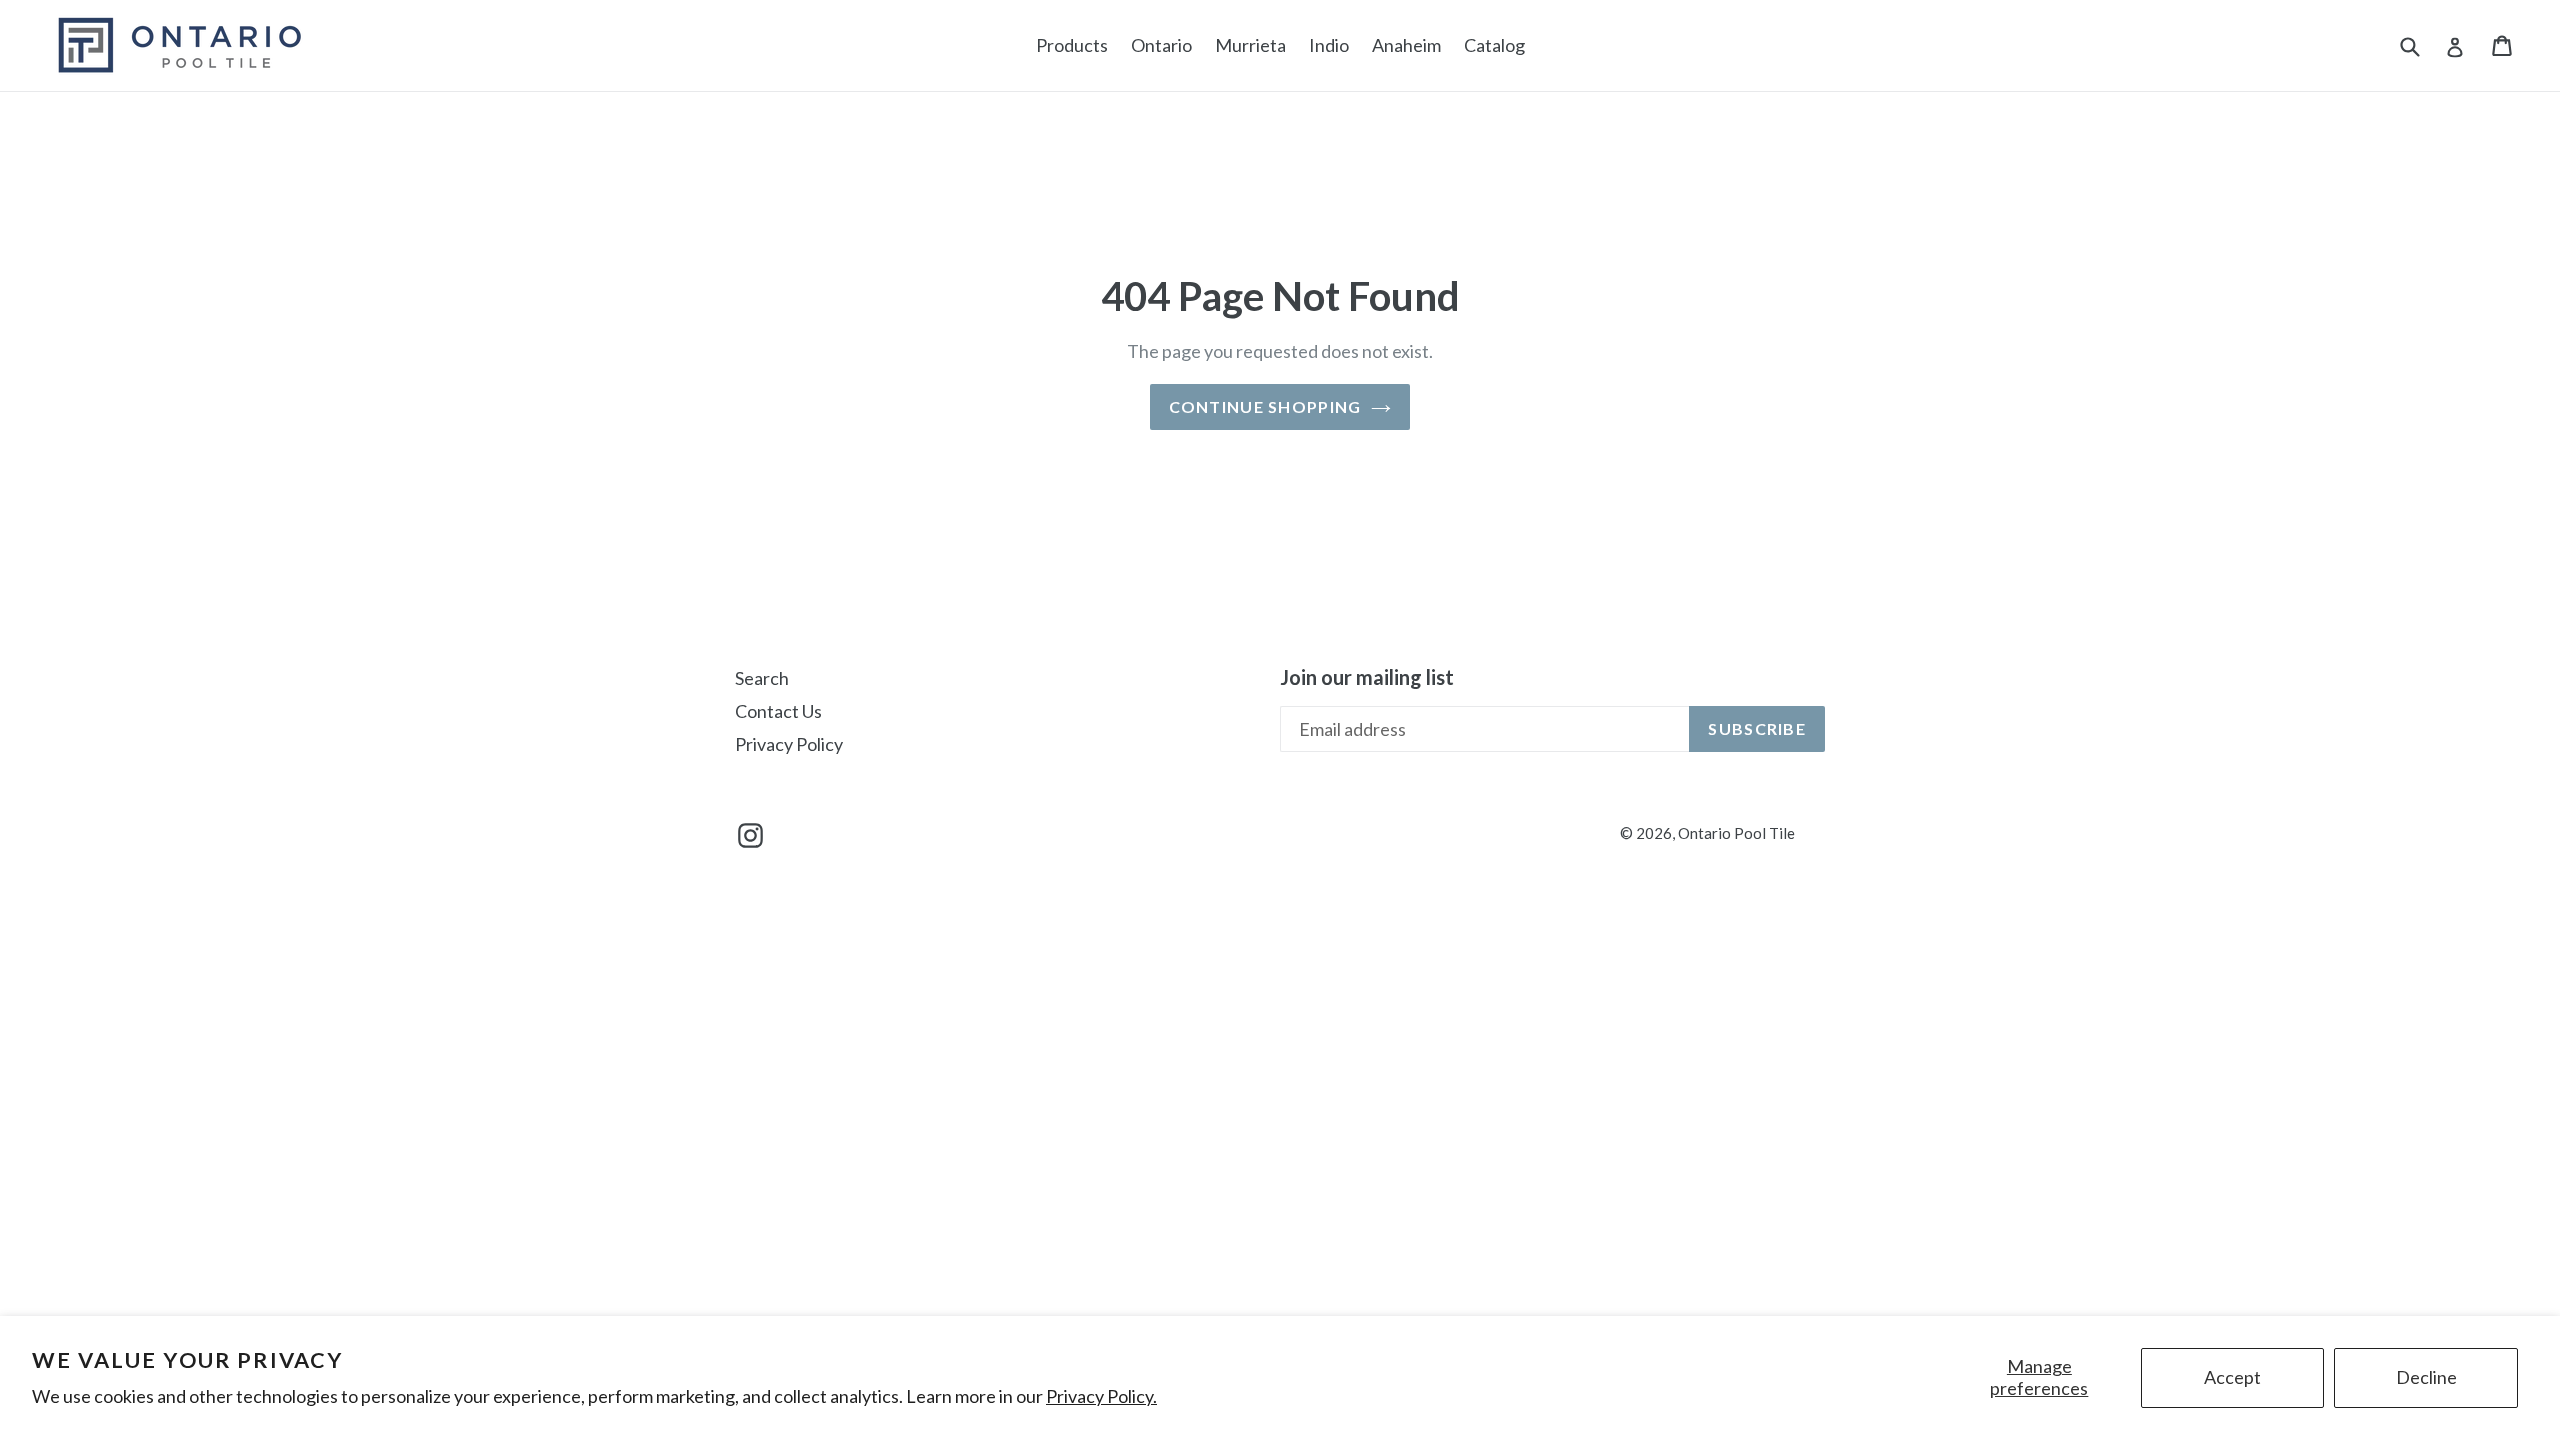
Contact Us (778, 711)
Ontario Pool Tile (1736, 833)
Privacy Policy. (1101, 1396)
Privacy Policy (789, 744)
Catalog (1494, 45)
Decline (2426, 1377)
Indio (1329, 45)
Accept (2232, 1377)
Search (762, 678)
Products (1072, 45)
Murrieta (1250, 45)
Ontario (1161, 45)
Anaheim (1406, 45)
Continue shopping (1265, 406)
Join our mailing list (1367, 677)
